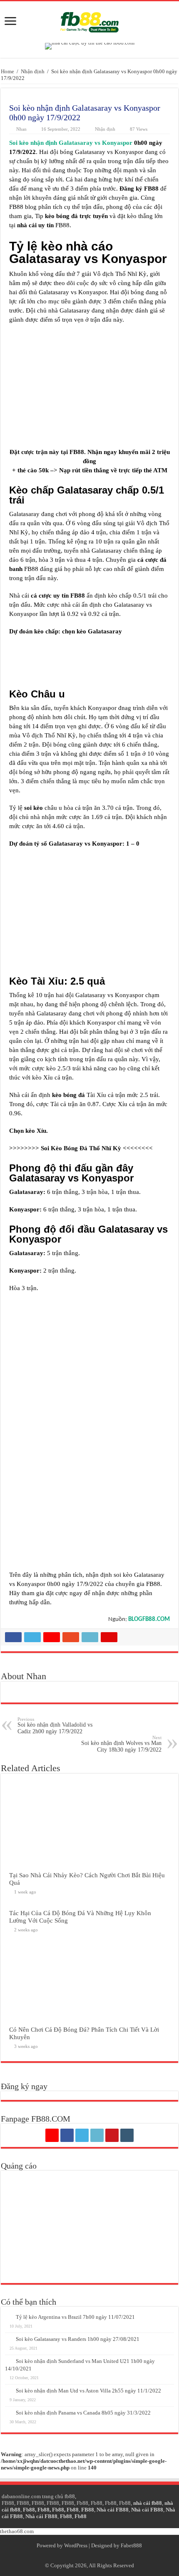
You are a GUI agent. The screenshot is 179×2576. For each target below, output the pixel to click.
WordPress (76, 2545)
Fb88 (82, 2503)
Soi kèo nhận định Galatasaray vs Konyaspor (71, 143)
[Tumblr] (127, 2135)
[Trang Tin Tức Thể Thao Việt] (89, 20)
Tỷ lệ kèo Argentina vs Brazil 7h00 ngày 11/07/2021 (75, 2317)
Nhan (21, 129)
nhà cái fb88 (148, 2503)
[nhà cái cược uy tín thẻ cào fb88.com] (90, 46)
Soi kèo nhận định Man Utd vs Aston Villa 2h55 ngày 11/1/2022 (88, 2391)
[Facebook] (67, 2135)
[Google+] (52, 2135)
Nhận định (33, 71)
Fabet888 (131, 2545)
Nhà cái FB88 (113, 2510)
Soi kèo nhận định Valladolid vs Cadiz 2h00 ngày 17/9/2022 (55, 1726)
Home (7, 71)
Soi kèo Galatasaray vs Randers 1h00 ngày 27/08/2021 (78, 2339)
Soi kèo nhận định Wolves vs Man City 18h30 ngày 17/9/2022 (121, 1744)
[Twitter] (82, 2135)
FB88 (8, 2503)
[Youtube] (112, 2135)
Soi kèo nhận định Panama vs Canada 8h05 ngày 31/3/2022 (83, 2413)
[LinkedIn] (97, 2135)
